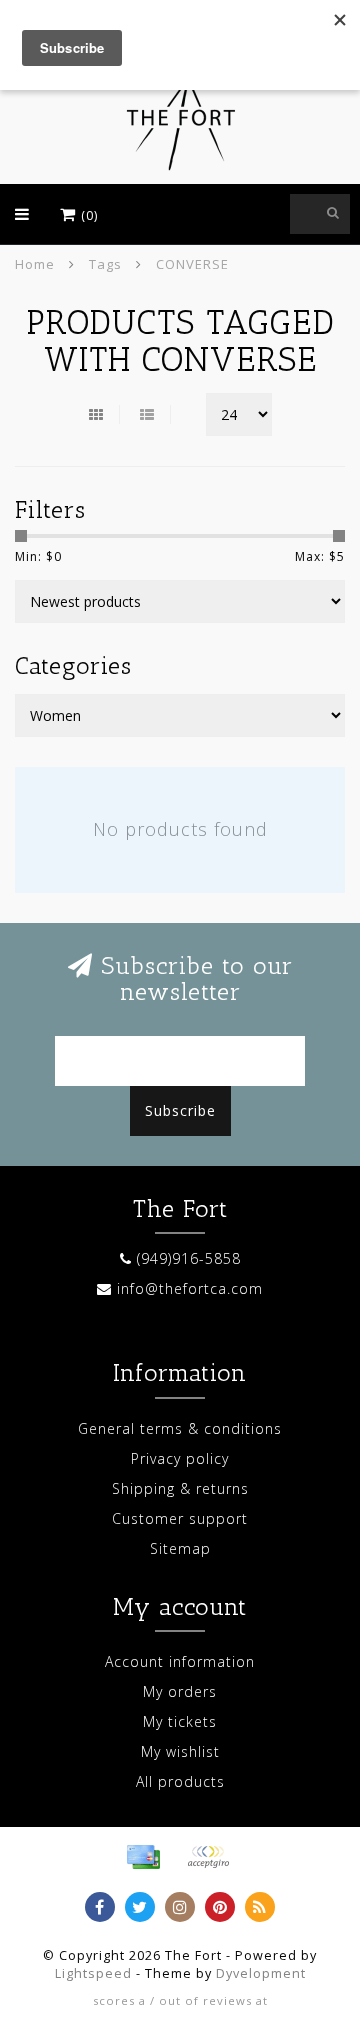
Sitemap (180, 1548)
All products (180, 1781)
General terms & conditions (180, 1428)
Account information (180, 1661)
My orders (180, 1691)
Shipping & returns (180, 1488)
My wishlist (180, 1751)
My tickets (180, 1721)
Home (35, 264)
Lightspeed (93, 1973)
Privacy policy (180, 1458)
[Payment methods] (143, 1857)
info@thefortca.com (190, 1288)
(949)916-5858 (189, 1258)
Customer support (180, 1518)
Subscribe (180, 1110)
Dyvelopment (261, 1973)
